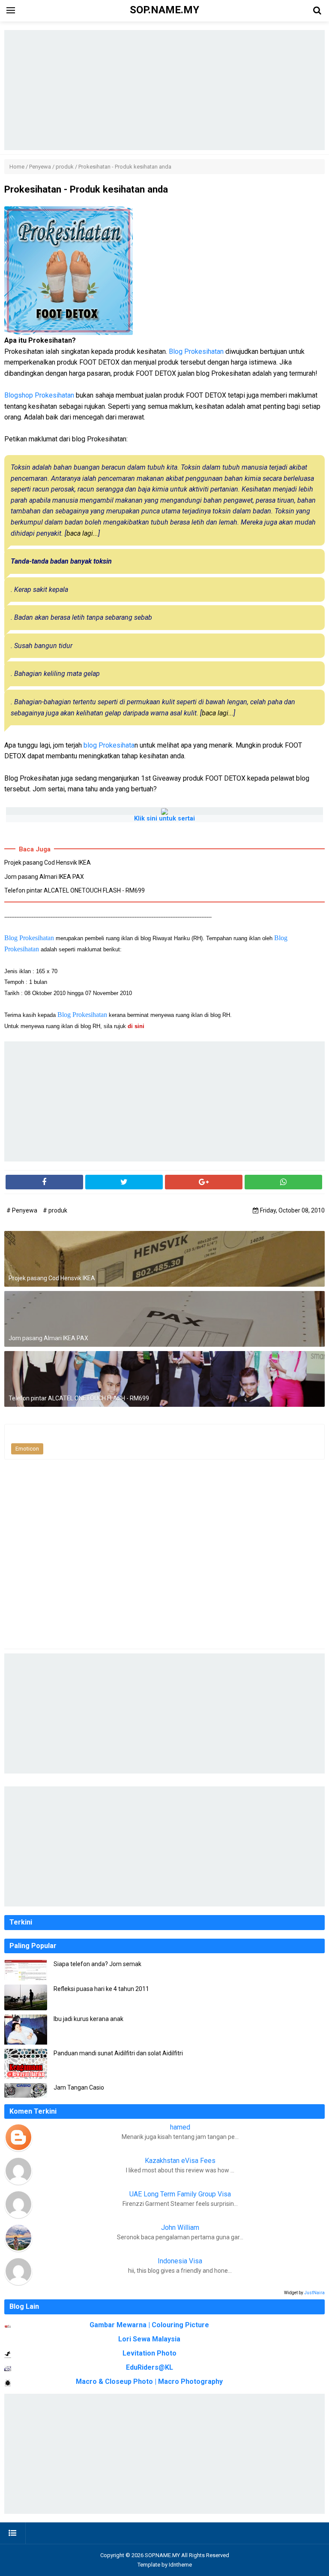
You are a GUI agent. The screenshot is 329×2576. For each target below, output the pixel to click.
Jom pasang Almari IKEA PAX (44, 877)
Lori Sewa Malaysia (149, 2339)
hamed (180, 2127)
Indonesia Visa (180, 2261)
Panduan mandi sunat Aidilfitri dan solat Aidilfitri (118, 2053)
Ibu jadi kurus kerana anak (88, 2019)
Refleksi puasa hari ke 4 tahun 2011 (101, 1989)
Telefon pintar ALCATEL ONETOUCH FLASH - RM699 (75, 890)
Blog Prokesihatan (196, 351)
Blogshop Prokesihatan (39, 395)
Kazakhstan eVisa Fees (180, 2161)
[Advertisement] (164, 90)
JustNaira (314, 2293)
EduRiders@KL (150, 2367)
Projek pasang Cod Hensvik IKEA (48, 863)
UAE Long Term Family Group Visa (180, 2194)
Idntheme (180, 2565)
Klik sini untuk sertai (164, 819)
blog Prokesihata (109, 745)
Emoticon (27, 1449)
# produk (55, 1210)
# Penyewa (22, 1210)
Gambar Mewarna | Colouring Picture (149, 2325)
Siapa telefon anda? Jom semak (97, 1964)
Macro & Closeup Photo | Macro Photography (149, 2381)
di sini (137, 1026)
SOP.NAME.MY (162, 2555)
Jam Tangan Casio (79, 2087)
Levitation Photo (150, 2353)
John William (180, 2228)
